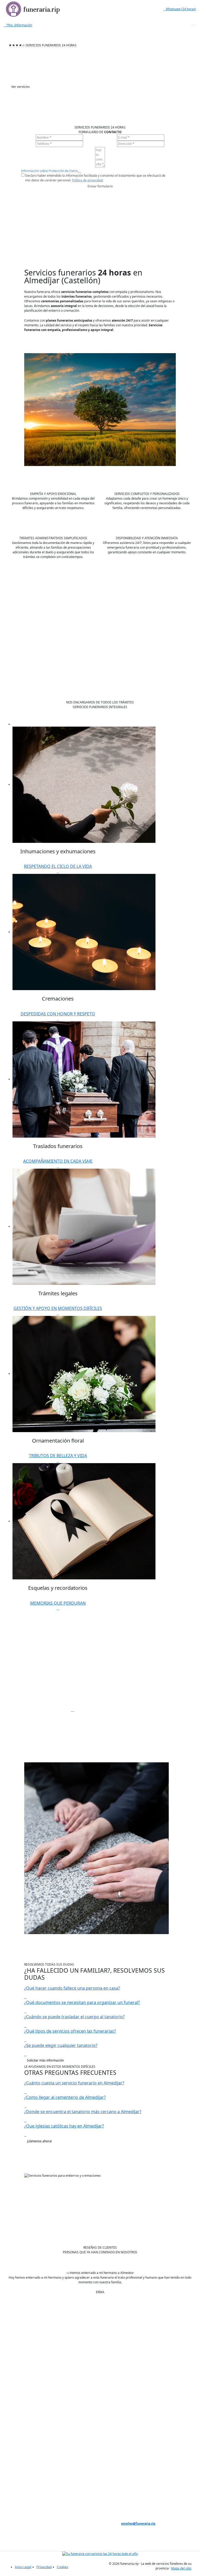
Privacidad (44, 2567)
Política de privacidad (87, 180)
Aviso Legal (23, 2567)
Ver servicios (20, 87)
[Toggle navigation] (193, 26)
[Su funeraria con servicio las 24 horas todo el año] (100, 2553)
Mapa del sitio (181, 2568)
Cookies (63, 2567)
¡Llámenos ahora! (39, 2141)
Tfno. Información (19, 25)
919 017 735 (147, 2474)
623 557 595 (147, 2493)
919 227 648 (147, 2484)
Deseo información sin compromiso (170, 2423)
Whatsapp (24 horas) (181, 9)
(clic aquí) (53, 2519)
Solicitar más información (45, 2060)
